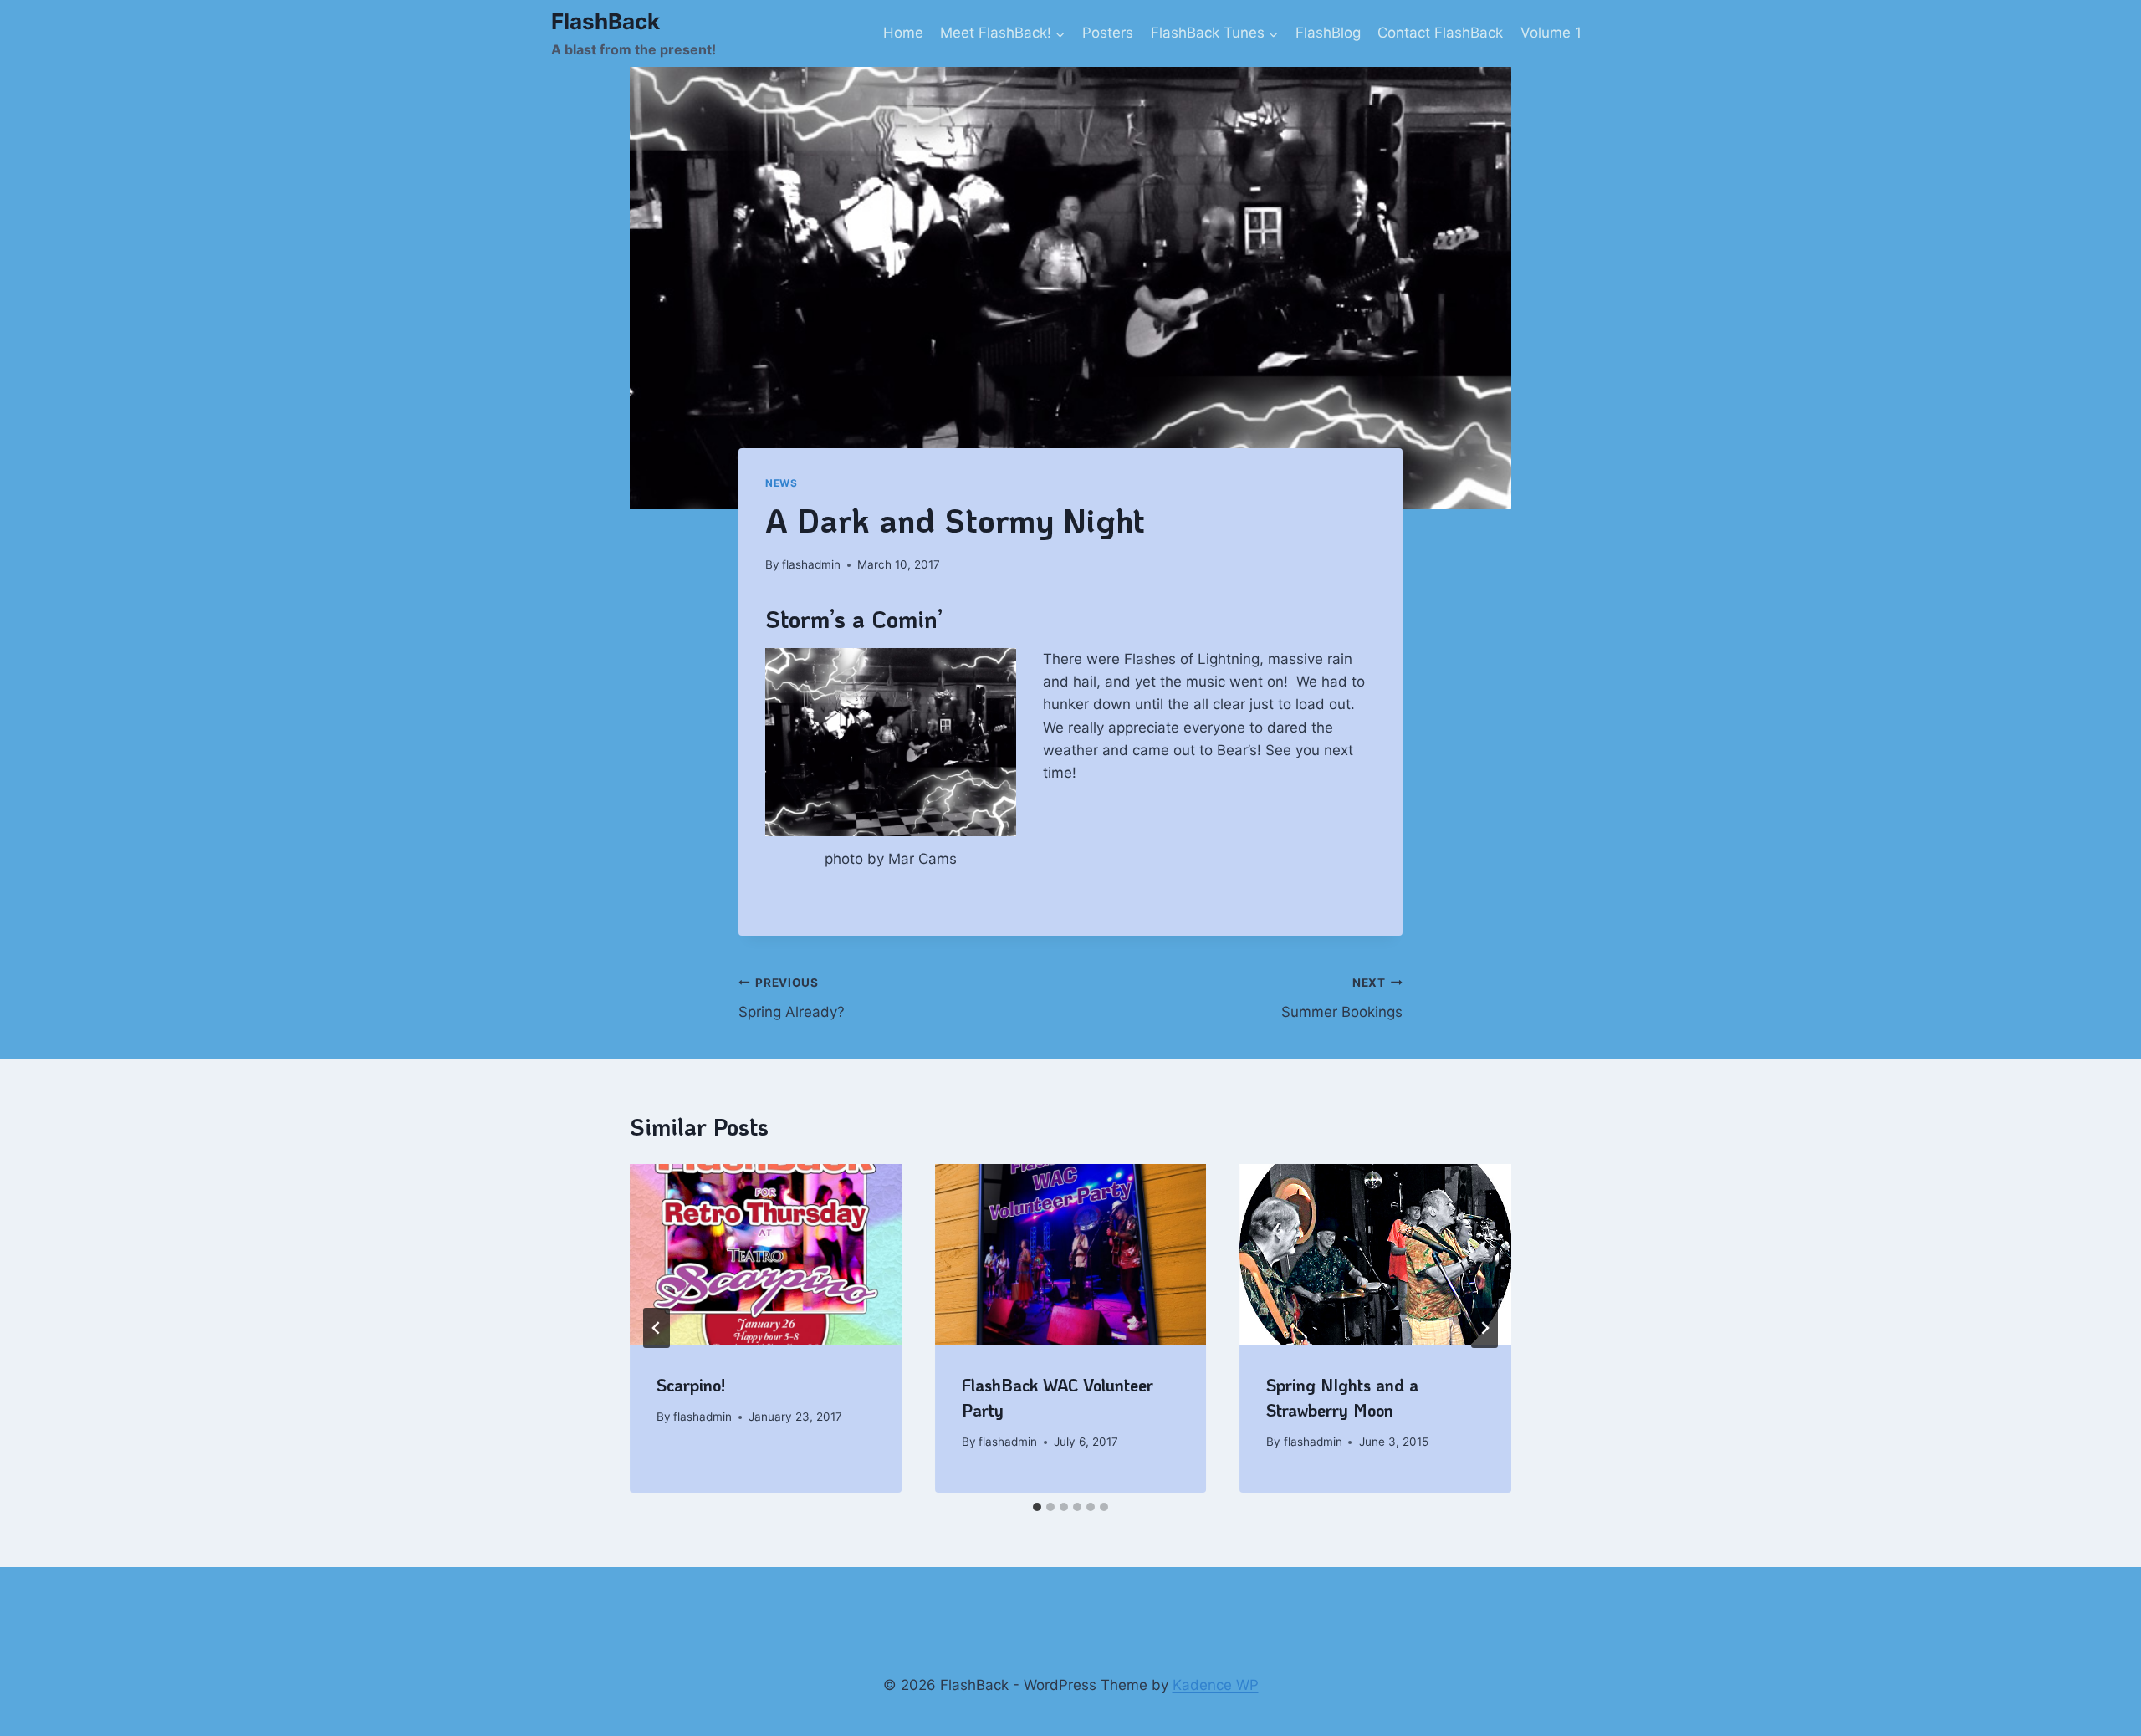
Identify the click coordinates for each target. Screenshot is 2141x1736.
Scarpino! (691, 1385)
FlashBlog (1328, 33)
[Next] (1484, 1328)
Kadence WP (1216, 1685)
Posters (1108, 33)
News (781, 483)
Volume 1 (1551, 33)
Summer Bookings (1342, 998)
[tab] (1037, 1507)
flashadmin (811, 564)
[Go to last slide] (657, 1328)
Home (903, 33)
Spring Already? (792, 998)
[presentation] (766, 1254)
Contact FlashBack (1440, 33)
